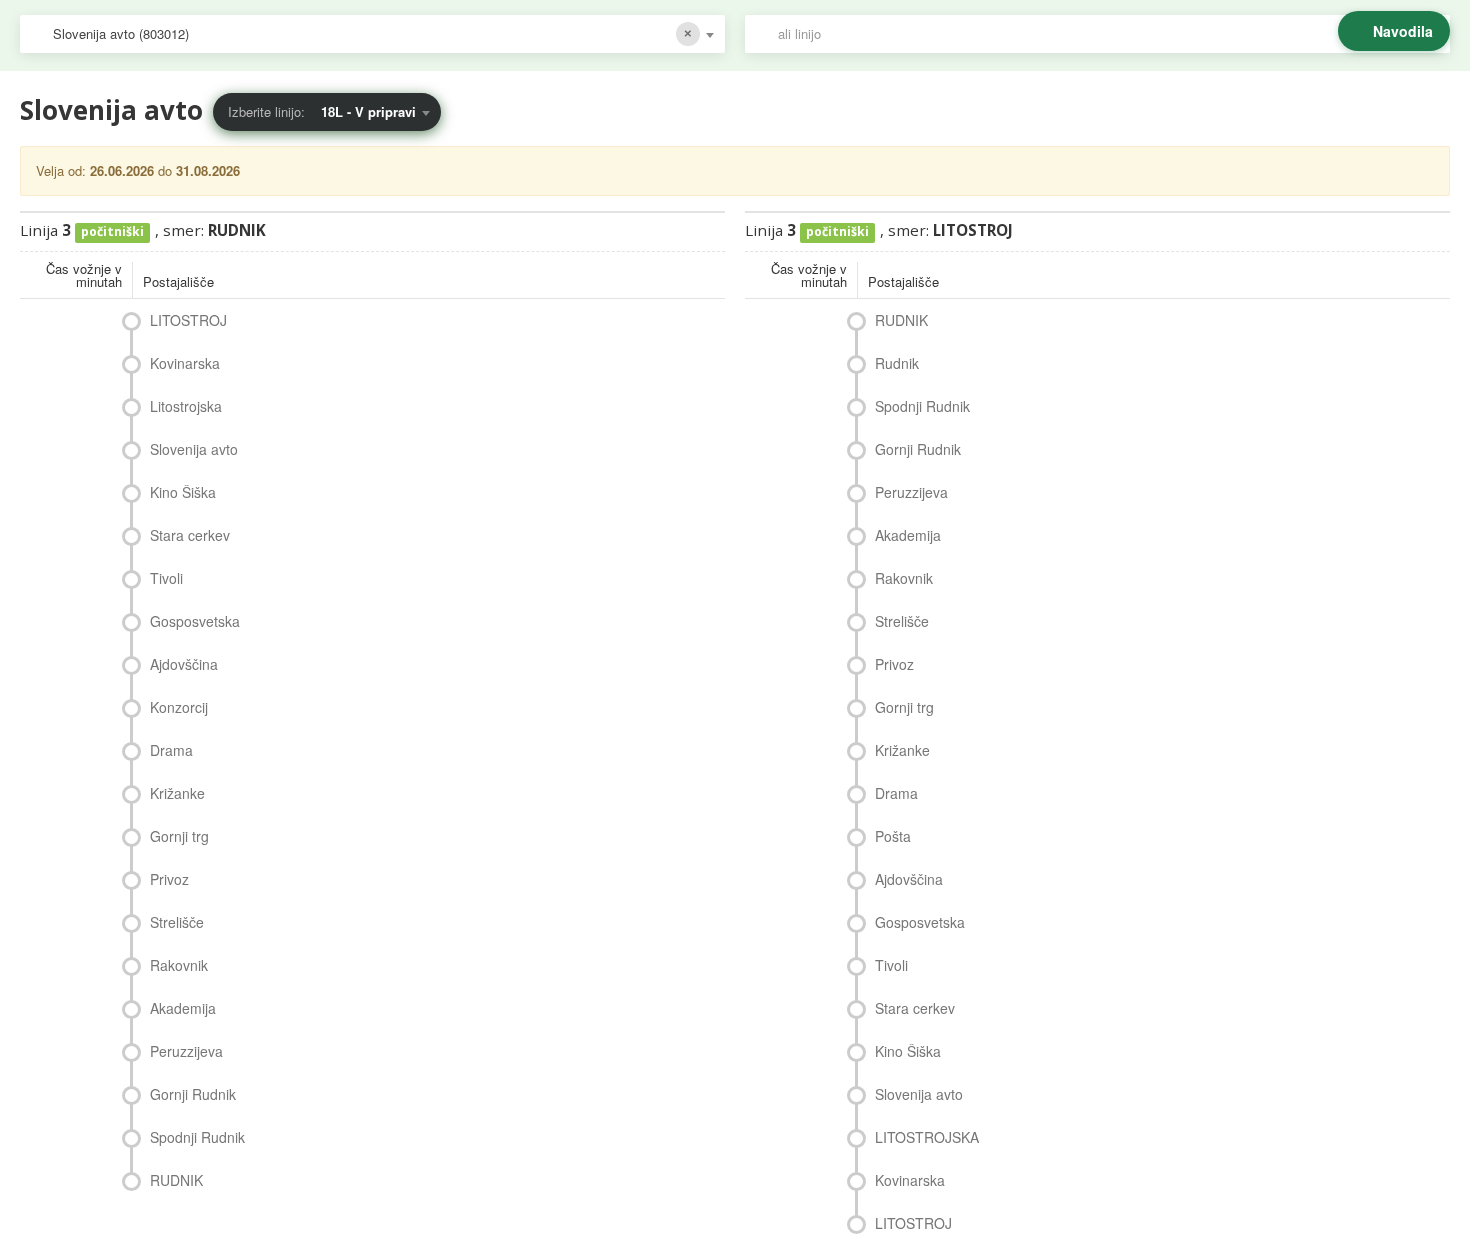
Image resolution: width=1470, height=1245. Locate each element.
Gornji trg (179, 836)
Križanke (177, 793)
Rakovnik (179, 965)
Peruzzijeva (186, 1051)
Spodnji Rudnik (197, 1137)
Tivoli (166, 578)
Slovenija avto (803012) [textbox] (121, 33)
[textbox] (1107, 34)
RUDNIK (176, 1180)
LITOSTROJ (188, 320)
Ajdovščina (184, 664)
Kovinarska (185, 363)
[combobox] (372, 34)
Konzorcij (179, 707)
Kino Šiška (183, 492)
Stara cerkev (190, 535)
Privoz (169, 879)
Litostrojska (186, 406)
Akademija (183, 1008)
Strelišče (177, 922)
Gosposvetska (195, 621)
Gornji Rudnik (193, 1094)
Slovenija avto (194, 449)
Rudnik (897, 363)
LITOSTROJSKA (927, 1137)
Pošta (893, 836)
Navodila (1403, 31)
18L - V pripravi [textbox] (368, 111)
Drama (171, 750)
